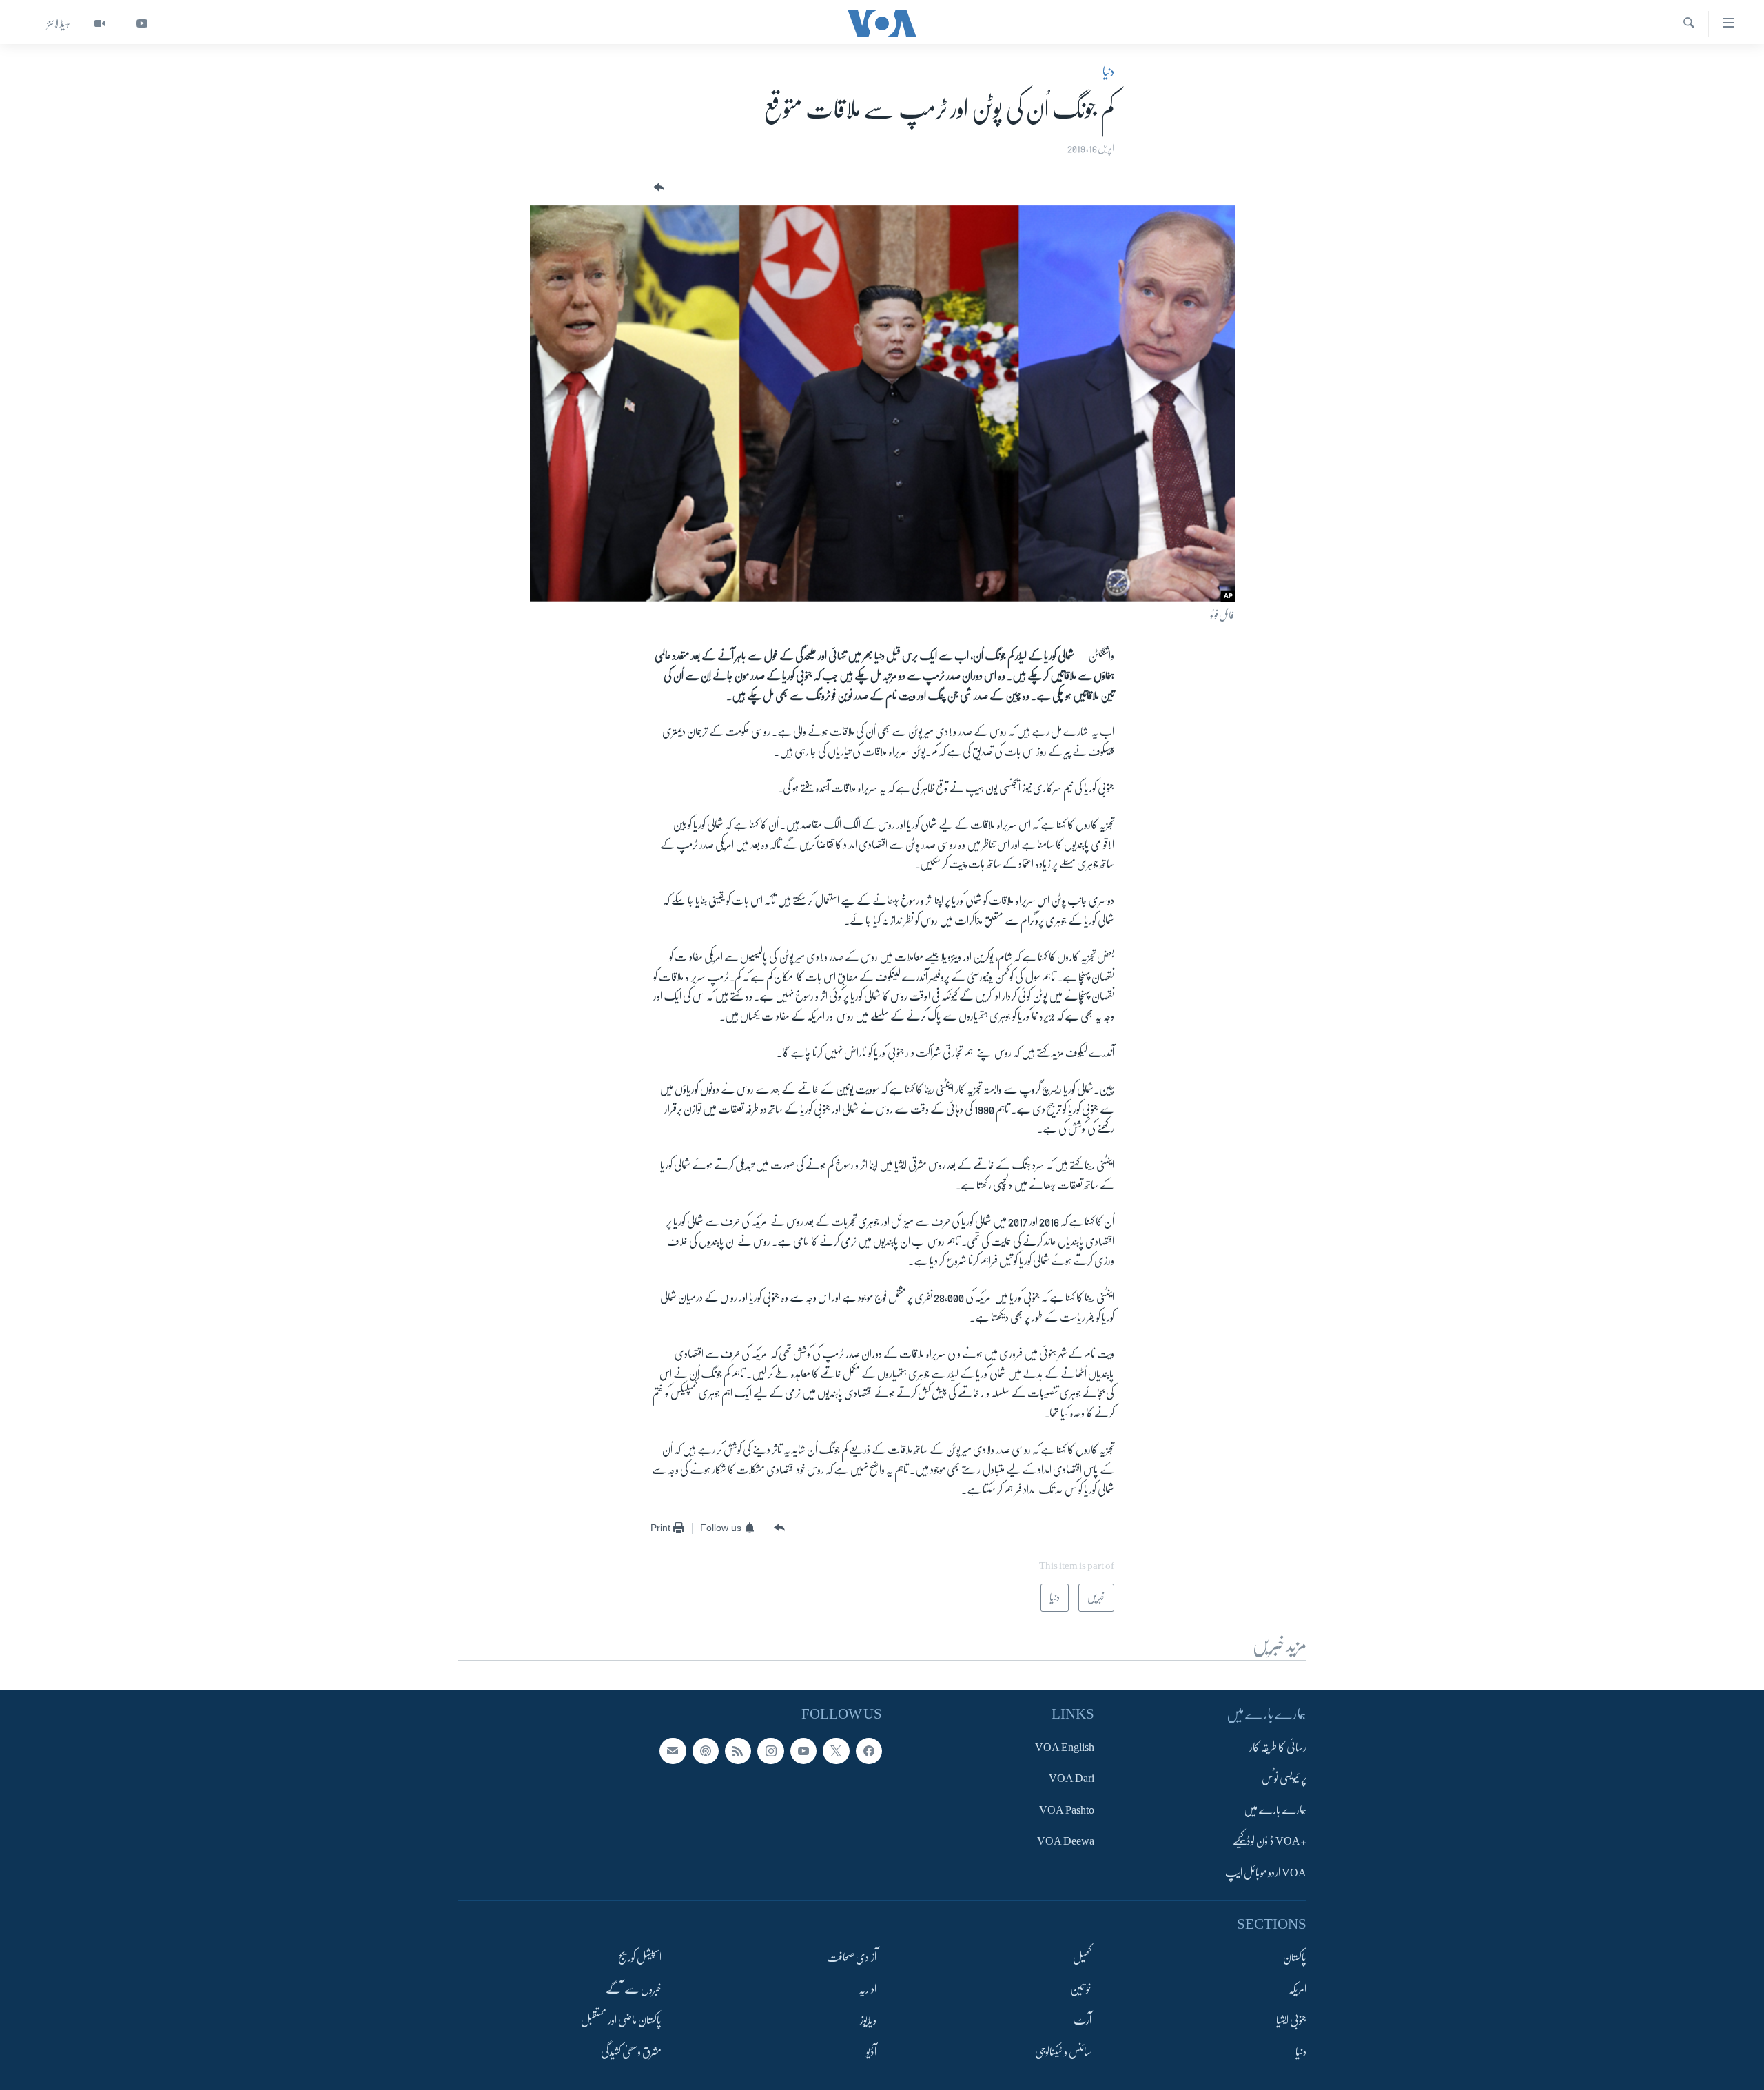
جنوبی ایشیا (1291, 2020)
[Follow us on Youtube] (803, 1751)
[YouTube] (142, 24)
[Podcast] (706, 1751)
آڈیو (871, 2051)
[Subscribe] (673, 1751)
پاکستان (1295, 1958)
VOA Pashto (1067, 1810)
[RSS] (738, 1751)
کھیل (1082, 1958)
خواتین (1081, 1989)
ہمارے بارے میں (1275, 1810)
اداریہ (868, 1989)
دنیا (1108, 72)
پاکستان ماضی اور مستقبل (621, 2020)
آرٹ (1083, 2020)
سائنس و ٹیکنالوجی (1063, 2051)
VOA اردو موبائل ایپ (1266, 1872)
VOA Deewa (1066, 1841)
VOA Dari (1071, 1779)
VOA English (1065, 1748)
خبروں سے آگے (634, 1989)
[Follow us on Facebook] (869, 1751)
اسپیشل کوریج (640, 1958)
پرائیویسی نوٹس (1284, 1779)
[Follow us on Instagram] (770, 1751)
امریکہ (1298, 1989)
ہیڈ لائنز (59, 23)
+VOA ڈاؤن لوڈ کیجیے (1270, 1841)
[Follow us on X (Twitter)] (836, 1751)
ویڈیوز (868, 2020)
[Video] (100, 24)
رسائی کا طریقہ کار (1278, 1748)
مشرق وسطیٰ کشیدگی (631, 2051)
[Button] (657, 188)
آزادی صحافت (852, 1958)
